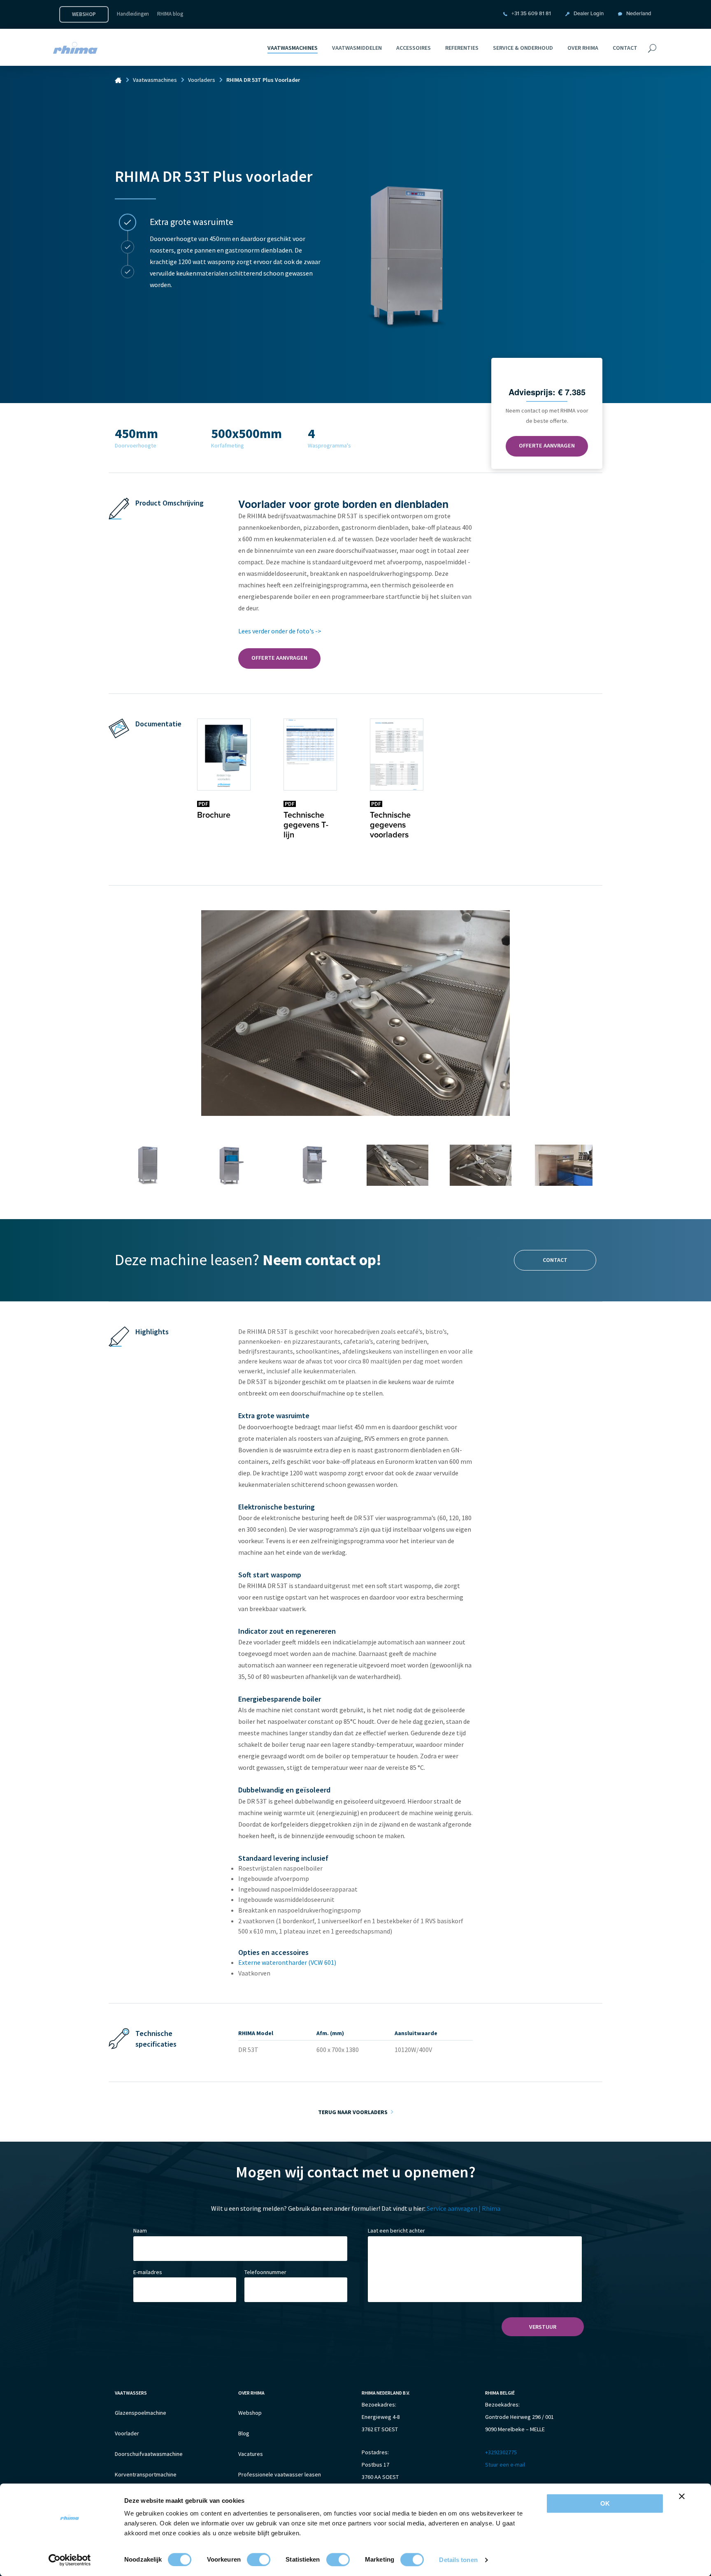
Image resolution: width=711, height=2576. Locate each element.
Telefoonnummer (265, 2272)
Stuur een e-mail (505, 2465)
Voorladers (202, 80)
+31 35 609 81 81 (531, 14)
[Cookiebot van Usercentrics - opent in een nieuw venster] (70, 2560)
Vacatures (251, 2454)
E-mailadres (148, 2272)
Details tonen (458, 2560)
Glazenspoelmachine (141, 2413)
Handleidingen (133, 14)
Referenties (462, 48)
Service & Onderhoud (523, 48)
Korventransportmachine (146, 2474)
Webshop (84, 14)
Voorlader (127, 2433)
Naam (140, 2231)
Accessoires (414, 48)
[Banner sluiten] (682, 2496)
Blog (244, 2433)
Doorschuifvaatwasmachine (149, 2454)
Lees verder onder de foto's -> (280, 631)
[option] (235, 245)
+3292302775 (501, 2452)
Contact (625, 48)
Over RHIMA (583, 48)
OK (605, 2503)
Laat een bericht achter (396, 2231)
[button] (128, 223)
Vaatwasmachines (293, 48)
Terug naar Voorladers (353, 2112)
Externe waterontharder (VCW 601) (287, 1962)
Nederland (639, 14)
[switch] (259, 2560)
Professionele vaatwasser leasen (280, 2474)
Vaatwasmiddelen (357, 48)
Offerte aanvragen (547, 445)
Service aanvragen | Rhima (464, 2208)
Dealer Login (589, 14)
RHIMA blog (170, 14)
